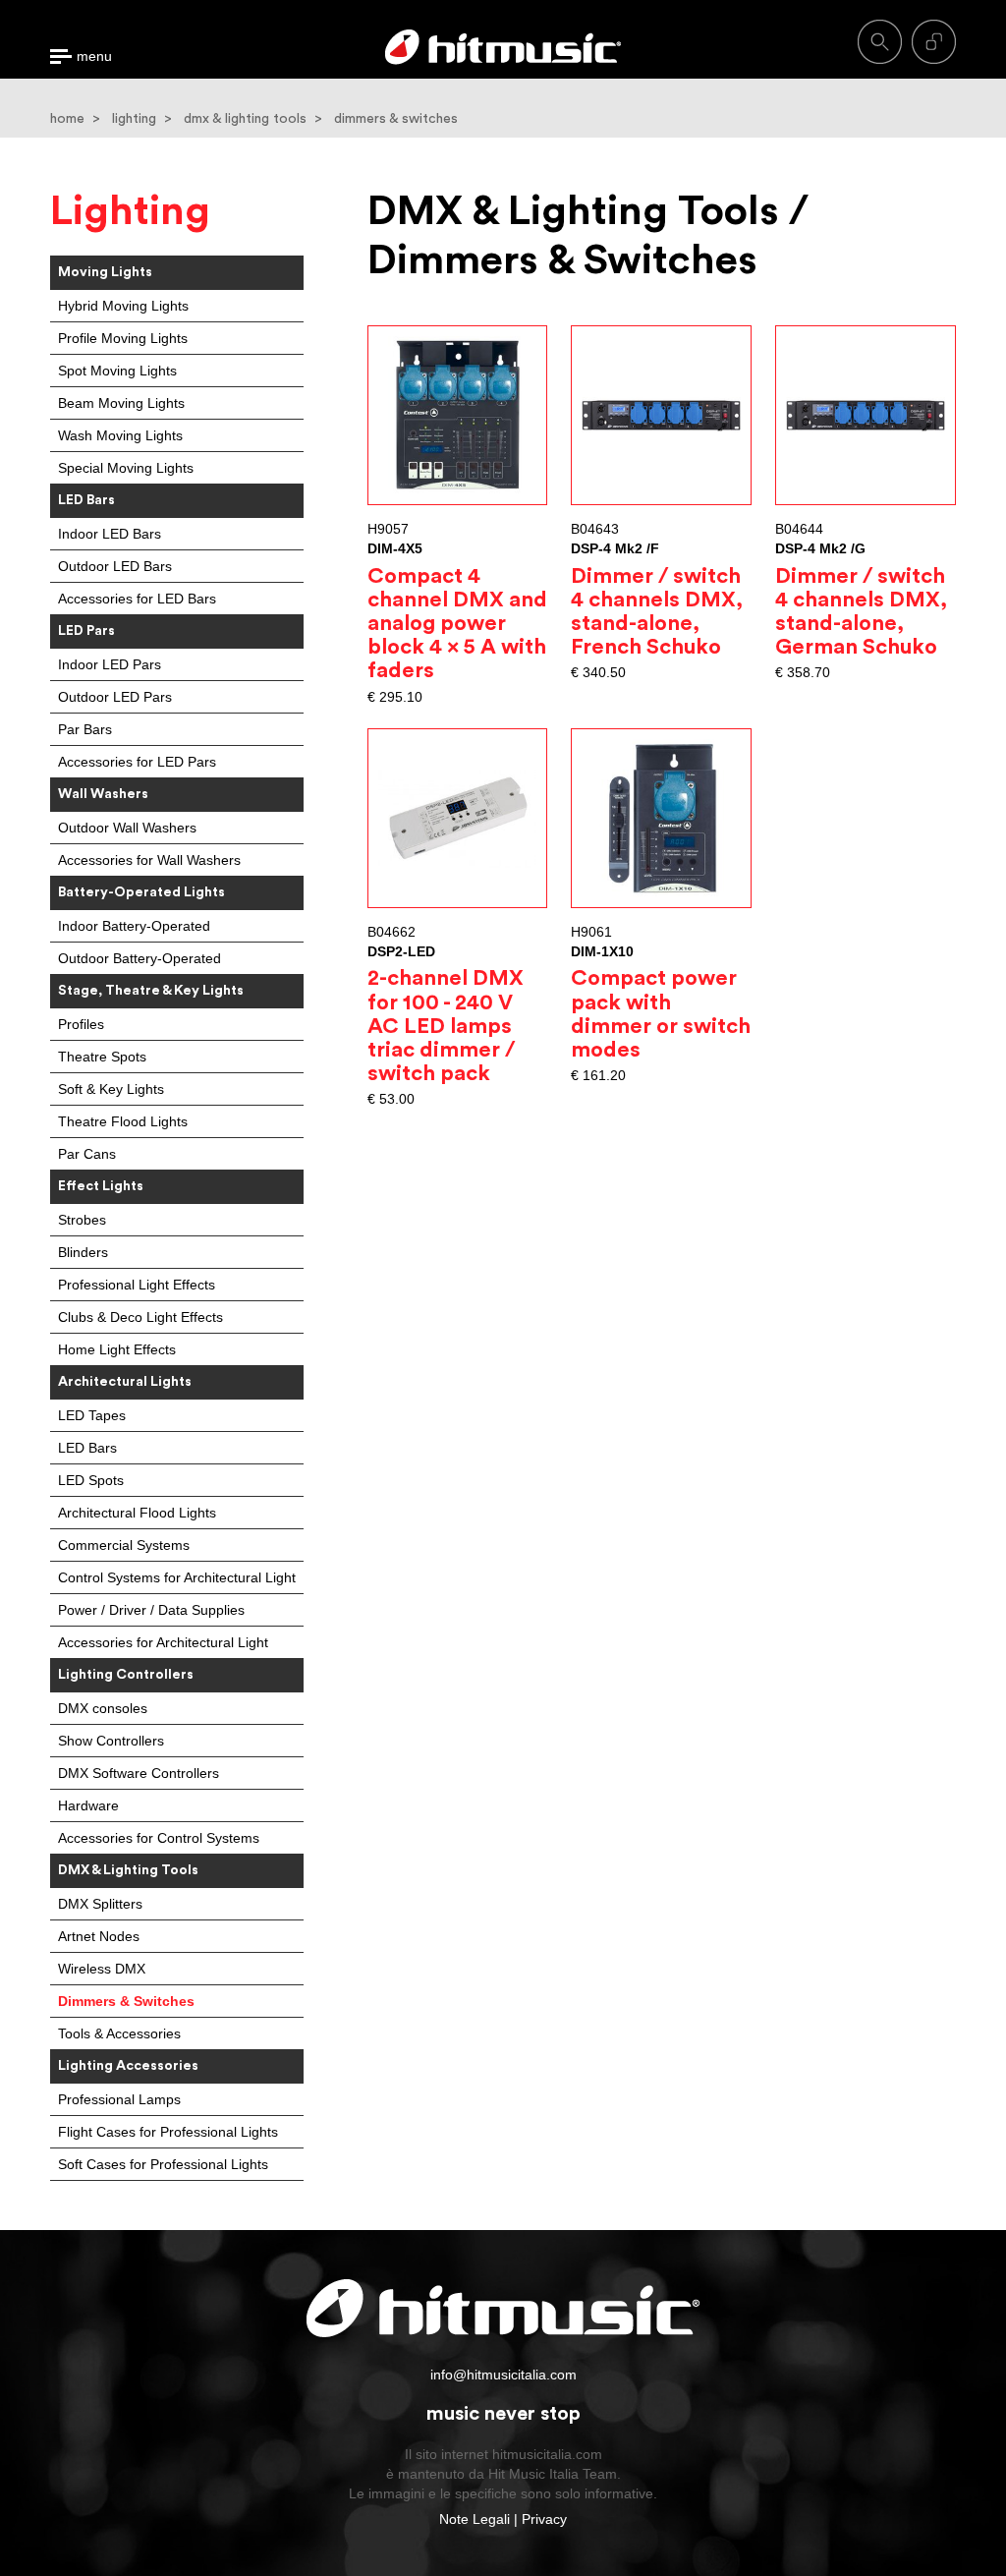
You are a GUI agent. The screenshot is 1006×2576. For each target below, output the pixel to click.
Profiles (81, 1024)
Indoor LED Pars (110, 664)
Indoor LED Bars (110, 534)
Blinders (83, 1252)
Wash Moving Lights (120, 435)
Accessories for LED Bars (137, 599)
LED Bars (87, 1448)
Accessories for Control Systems (159, 1838)
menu (94, 57)
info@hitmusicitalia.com (503, 2375)
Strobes (82, 1220)
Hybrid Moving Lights (123, 306)
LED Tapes (92, 1415)
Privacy (544, 2519)
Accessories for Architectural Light (163, 1642)
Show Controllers (111, 1741)
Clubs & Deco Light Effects (140, 1317)
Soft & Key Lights (111, 1089)
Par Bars (85, 729)
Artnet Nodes (99, 1936)
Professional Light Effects (137, 1285)
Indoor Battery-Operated (134, 926)
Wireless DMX (102, 1969)
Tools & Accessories (119, 2033)
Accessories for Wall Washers (149, 860)
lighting (134, 119)
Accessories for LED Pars (137, 762)
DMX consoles (103, 1708)
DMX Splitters (100, 1904)
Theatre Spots (102, 1057)
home (67, 119)
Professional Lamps (119, 2099)
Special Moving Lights (126, 468)
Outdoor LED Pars (115, 697)
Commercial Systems (124, 1545)
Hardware (88, 1805)
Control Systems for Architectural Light (177, 1577)
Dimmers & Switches (126, 2001)
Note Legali (475, 2519)
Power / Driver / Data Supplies (151, 1610)
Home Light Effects (117, 1349)
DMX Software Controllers (139, 1773)
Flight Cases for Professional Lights (168, 2132)
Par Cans (87, 1154)
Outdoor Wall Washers (127, 828)
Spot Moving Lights (117, 371)
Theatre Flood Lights (123, 1121)
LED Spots (91, 1480)
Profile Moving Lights (123, 338)
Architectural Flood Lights (137, 1513)
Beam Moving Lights (121, 403)
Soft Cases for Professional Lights (163, 2164)
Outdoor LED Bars (115, 566)
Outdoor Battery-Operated (140, 958)
